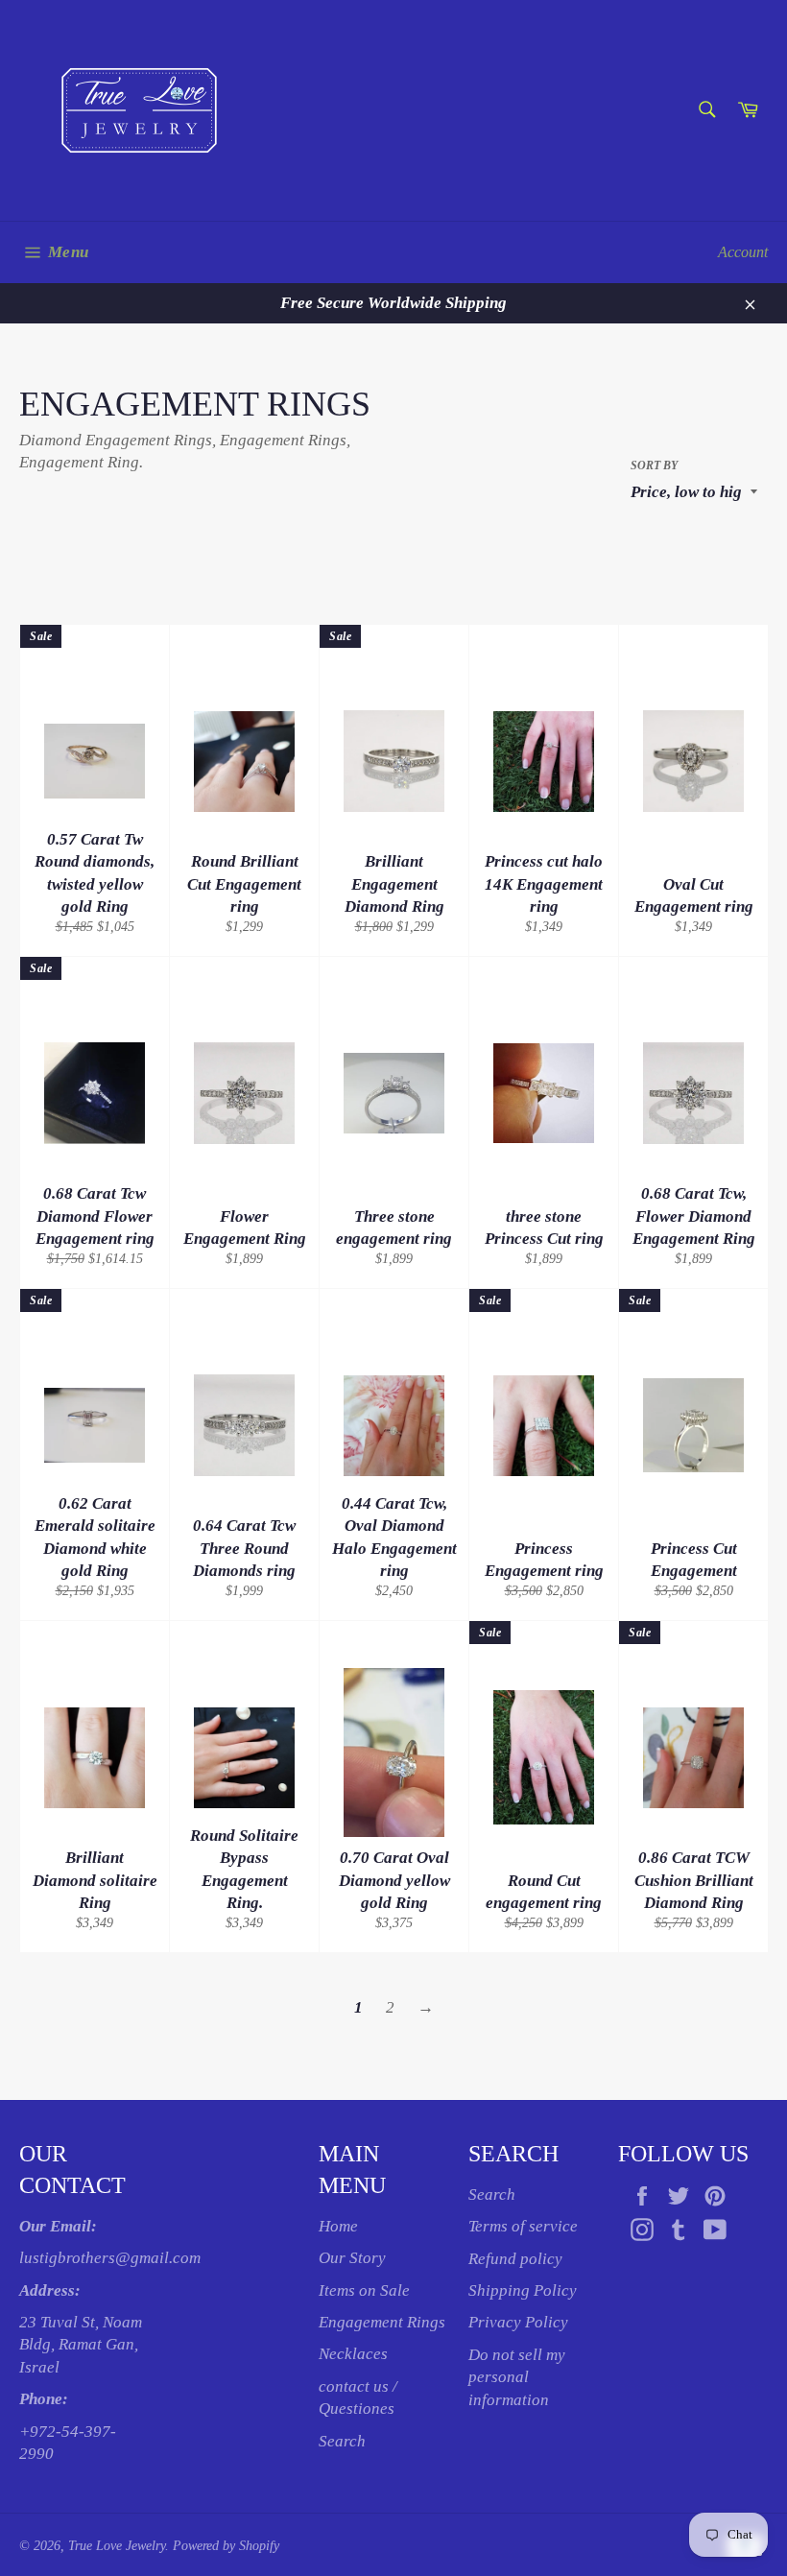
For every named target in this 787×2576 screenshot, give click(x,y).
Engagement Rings (382, 2322)
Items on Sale (364, 2290)
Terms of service (523, 2226)
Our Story (352, 2258)
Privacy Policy (518, 2322)
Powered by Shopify (226, 2546)
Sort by (654, 465)
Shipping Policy (523, 2290)
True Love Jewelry (117, 2546)
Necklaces (353, 2354)
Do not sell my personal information (517, 2377)
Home (338, 2226)
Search (342, 2441)
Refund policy (515, 2259)
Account (743, 252)
